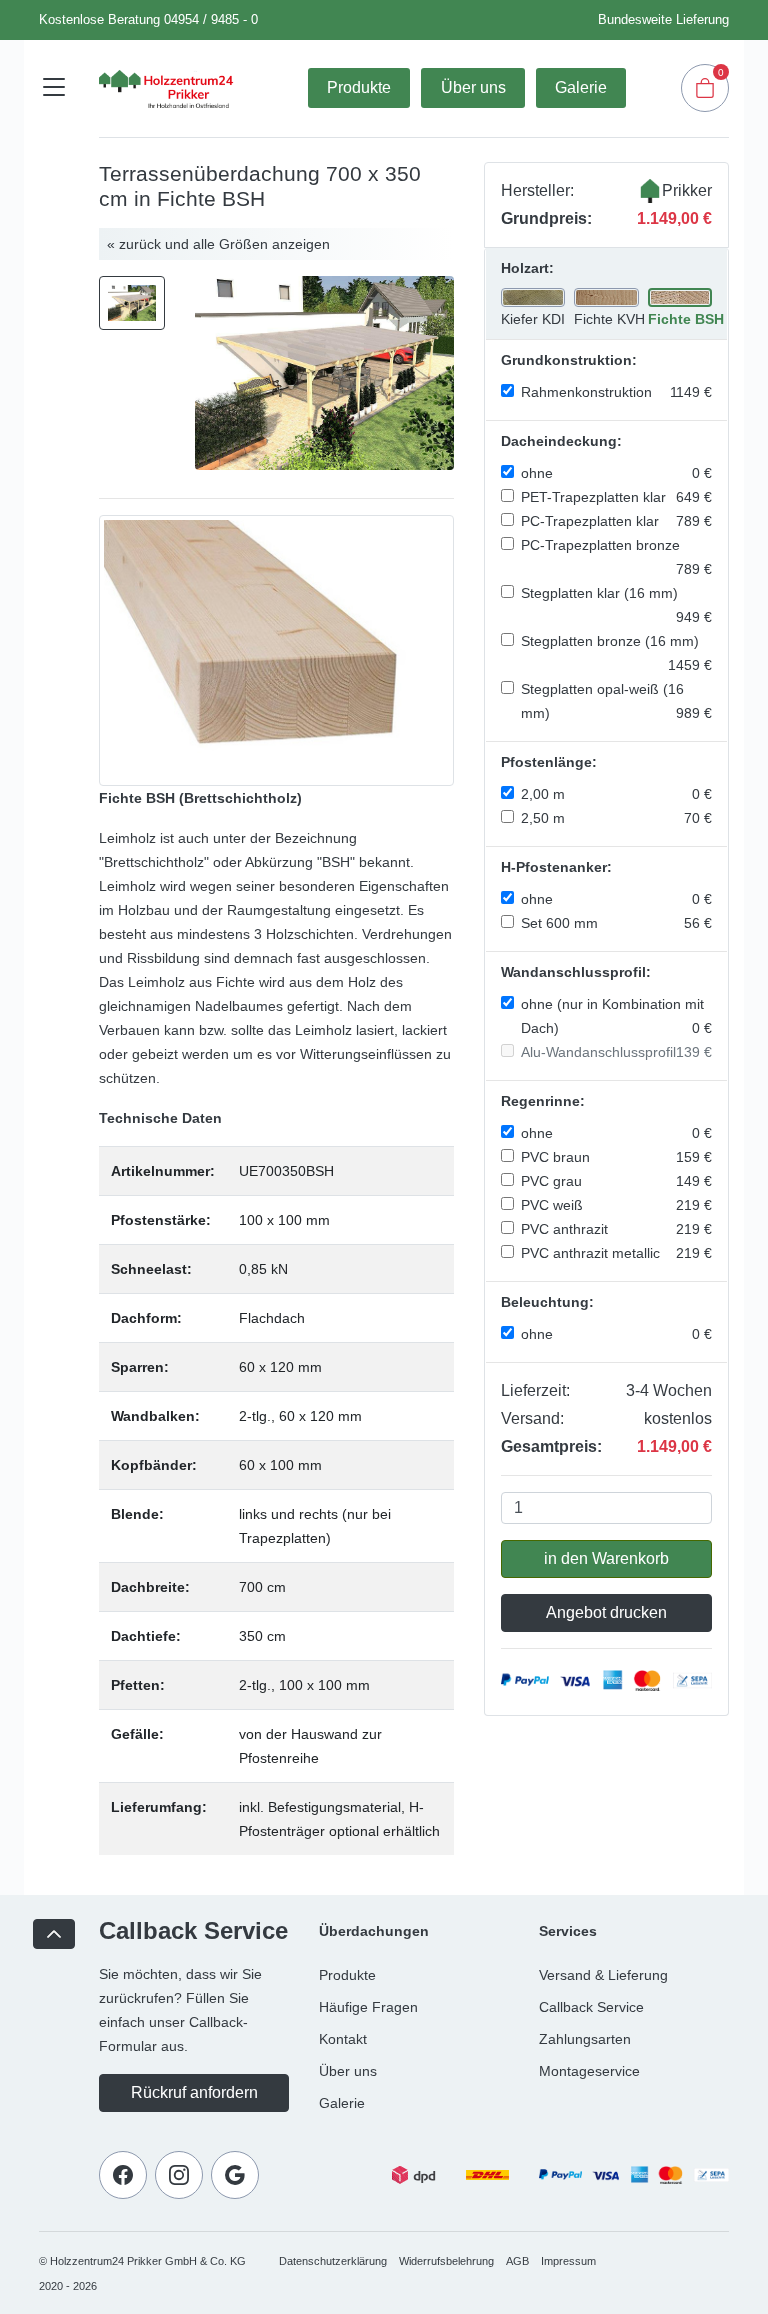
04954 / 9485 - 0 (211, 19)
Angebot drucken (606, 1612)
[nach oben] (54, 1934)
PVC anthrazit (616, 1229)
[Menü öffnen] (54, 88)
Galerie (581, 87)
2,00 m (616, 794)
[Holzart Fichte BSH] (276, 649)
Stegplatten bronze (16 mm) (616, 653)
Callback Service (591, 2007)
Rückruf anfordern (194, 2092)
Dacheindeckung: (561, 441)
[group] (324, 373)
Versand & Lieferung (603, 1975)
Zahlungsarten (585, 2039)
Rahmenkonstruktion (616, 392)
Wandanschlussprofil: (576, 972)
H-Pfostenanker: (556, 867)
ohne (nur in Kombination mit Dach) (616, 1016)
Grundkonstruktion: (569, 360)
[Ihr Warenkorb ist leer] (705, 88)
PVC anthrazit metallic (616, 1253)
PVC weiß (616, 1205)
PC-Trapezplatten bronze (616, 557)
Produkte (359, 87)
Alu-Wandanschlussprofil (616, 1052)
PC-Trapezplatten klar (616, 521)
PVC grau (616, 1181)
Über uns (473, 87)
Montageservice (589, 2071)
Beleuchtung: (547, 1302)
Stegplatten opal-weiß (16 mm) (616, 701)
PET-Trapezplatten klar (616, 497)
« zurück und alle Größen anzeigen (218, 244)
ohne (616, 473)
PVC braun (616, 1157)
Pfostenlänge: (549, 762)
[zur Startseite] (166, 88)
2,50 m (616, 818)
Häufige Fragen (368, 2007)
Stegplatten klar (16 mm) (616, 605)
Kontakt (343, 2039)
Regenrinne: (543, 1101)
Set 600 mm (616, 923)
